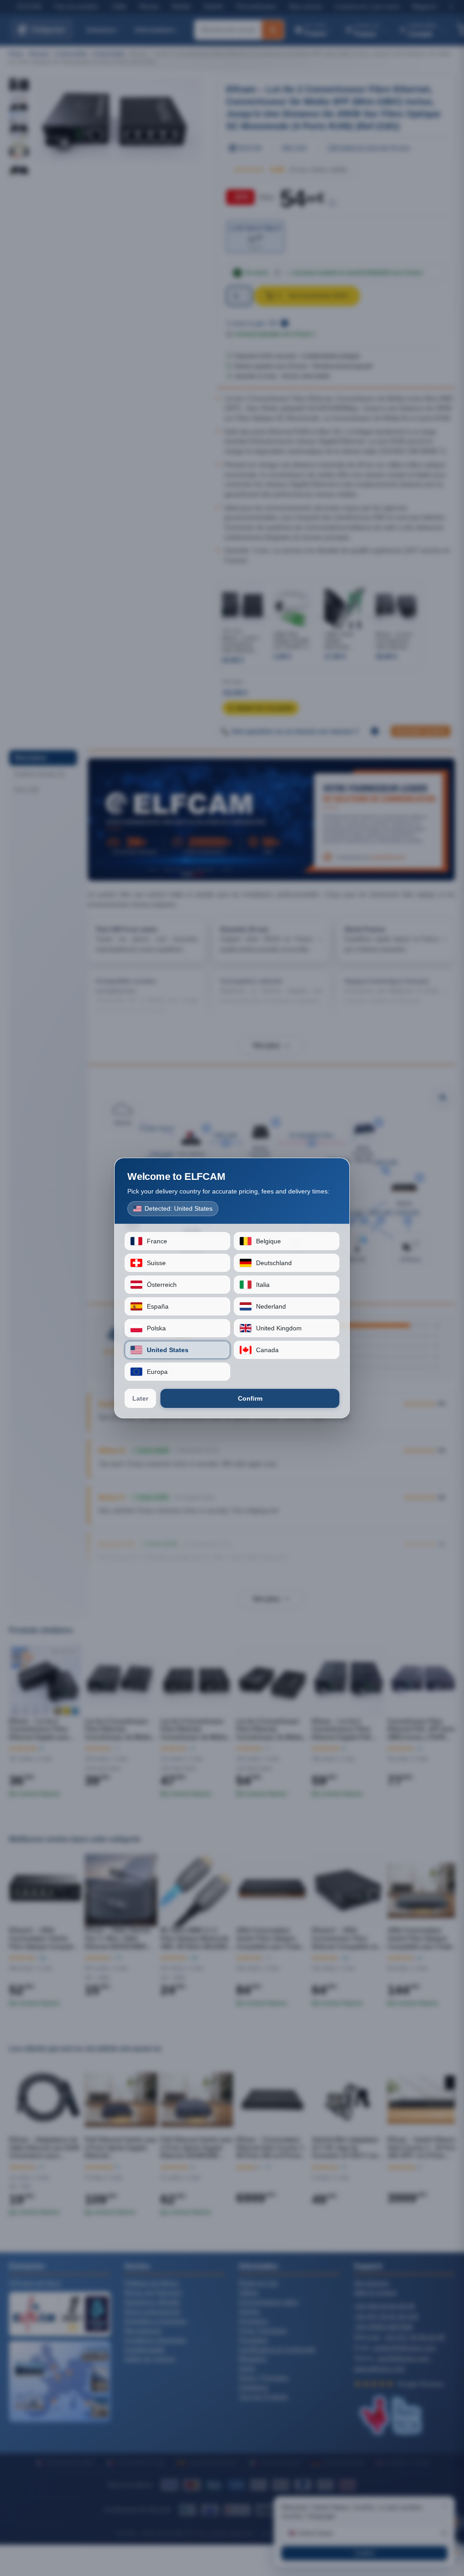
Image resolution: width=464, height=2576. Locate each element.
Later (140, 1398)
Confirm (250, 1398)
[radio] (177, 1241)
